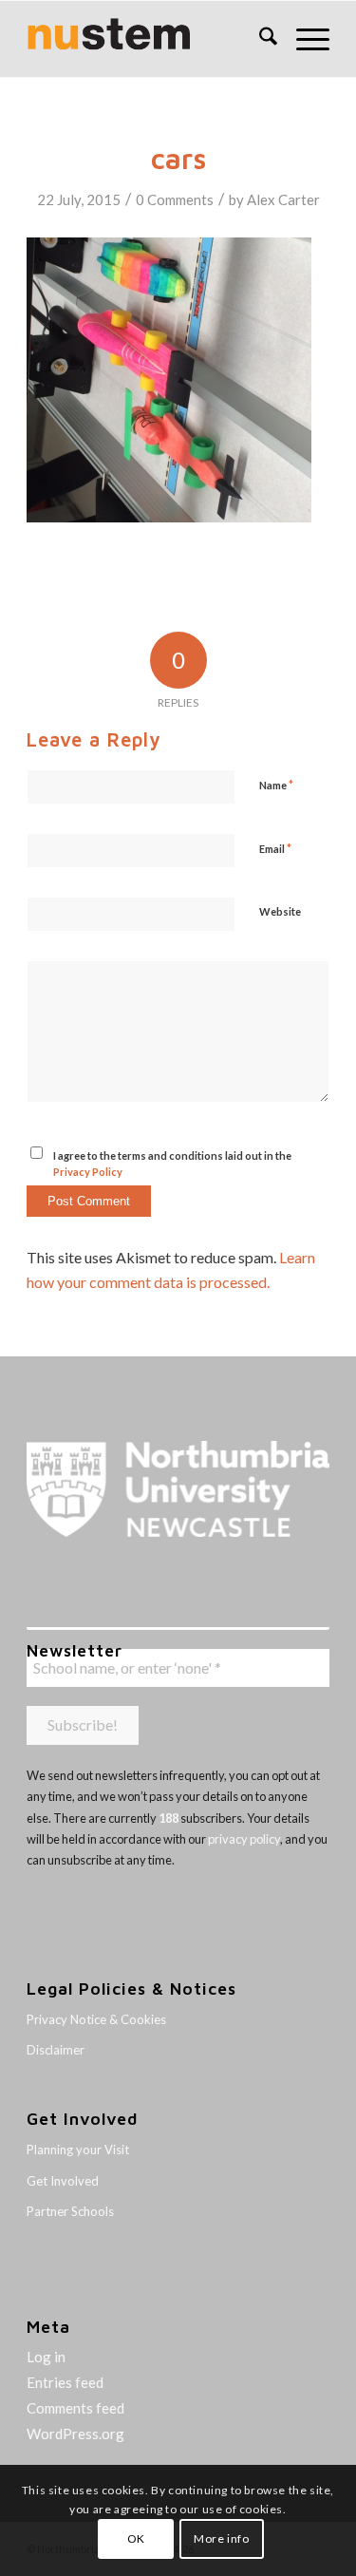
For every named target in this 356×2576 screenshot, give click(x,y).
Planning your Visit (78, 2150)
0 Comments (175, 199)
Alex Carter (283, 199)
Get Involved (63, 2181)
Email (275, 848)
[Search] (259, 39)
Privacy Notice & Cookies (96, 2019)
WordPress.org (75, 2434)
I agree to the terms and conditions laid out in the (172, 1164)
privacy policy (244, 1839)
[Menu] (303, 39)
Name (276, 785)
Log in (46, 2357)
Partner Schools (70, 2211)
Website (280, 911)
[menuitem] (259, 39)
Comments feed (75, 2408)
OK (136, 2538)
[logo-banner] (148, 39)
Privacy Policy (88, 1172)
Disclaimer (56, 2050)
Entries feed (65, 2382)
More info (221, 2538)
